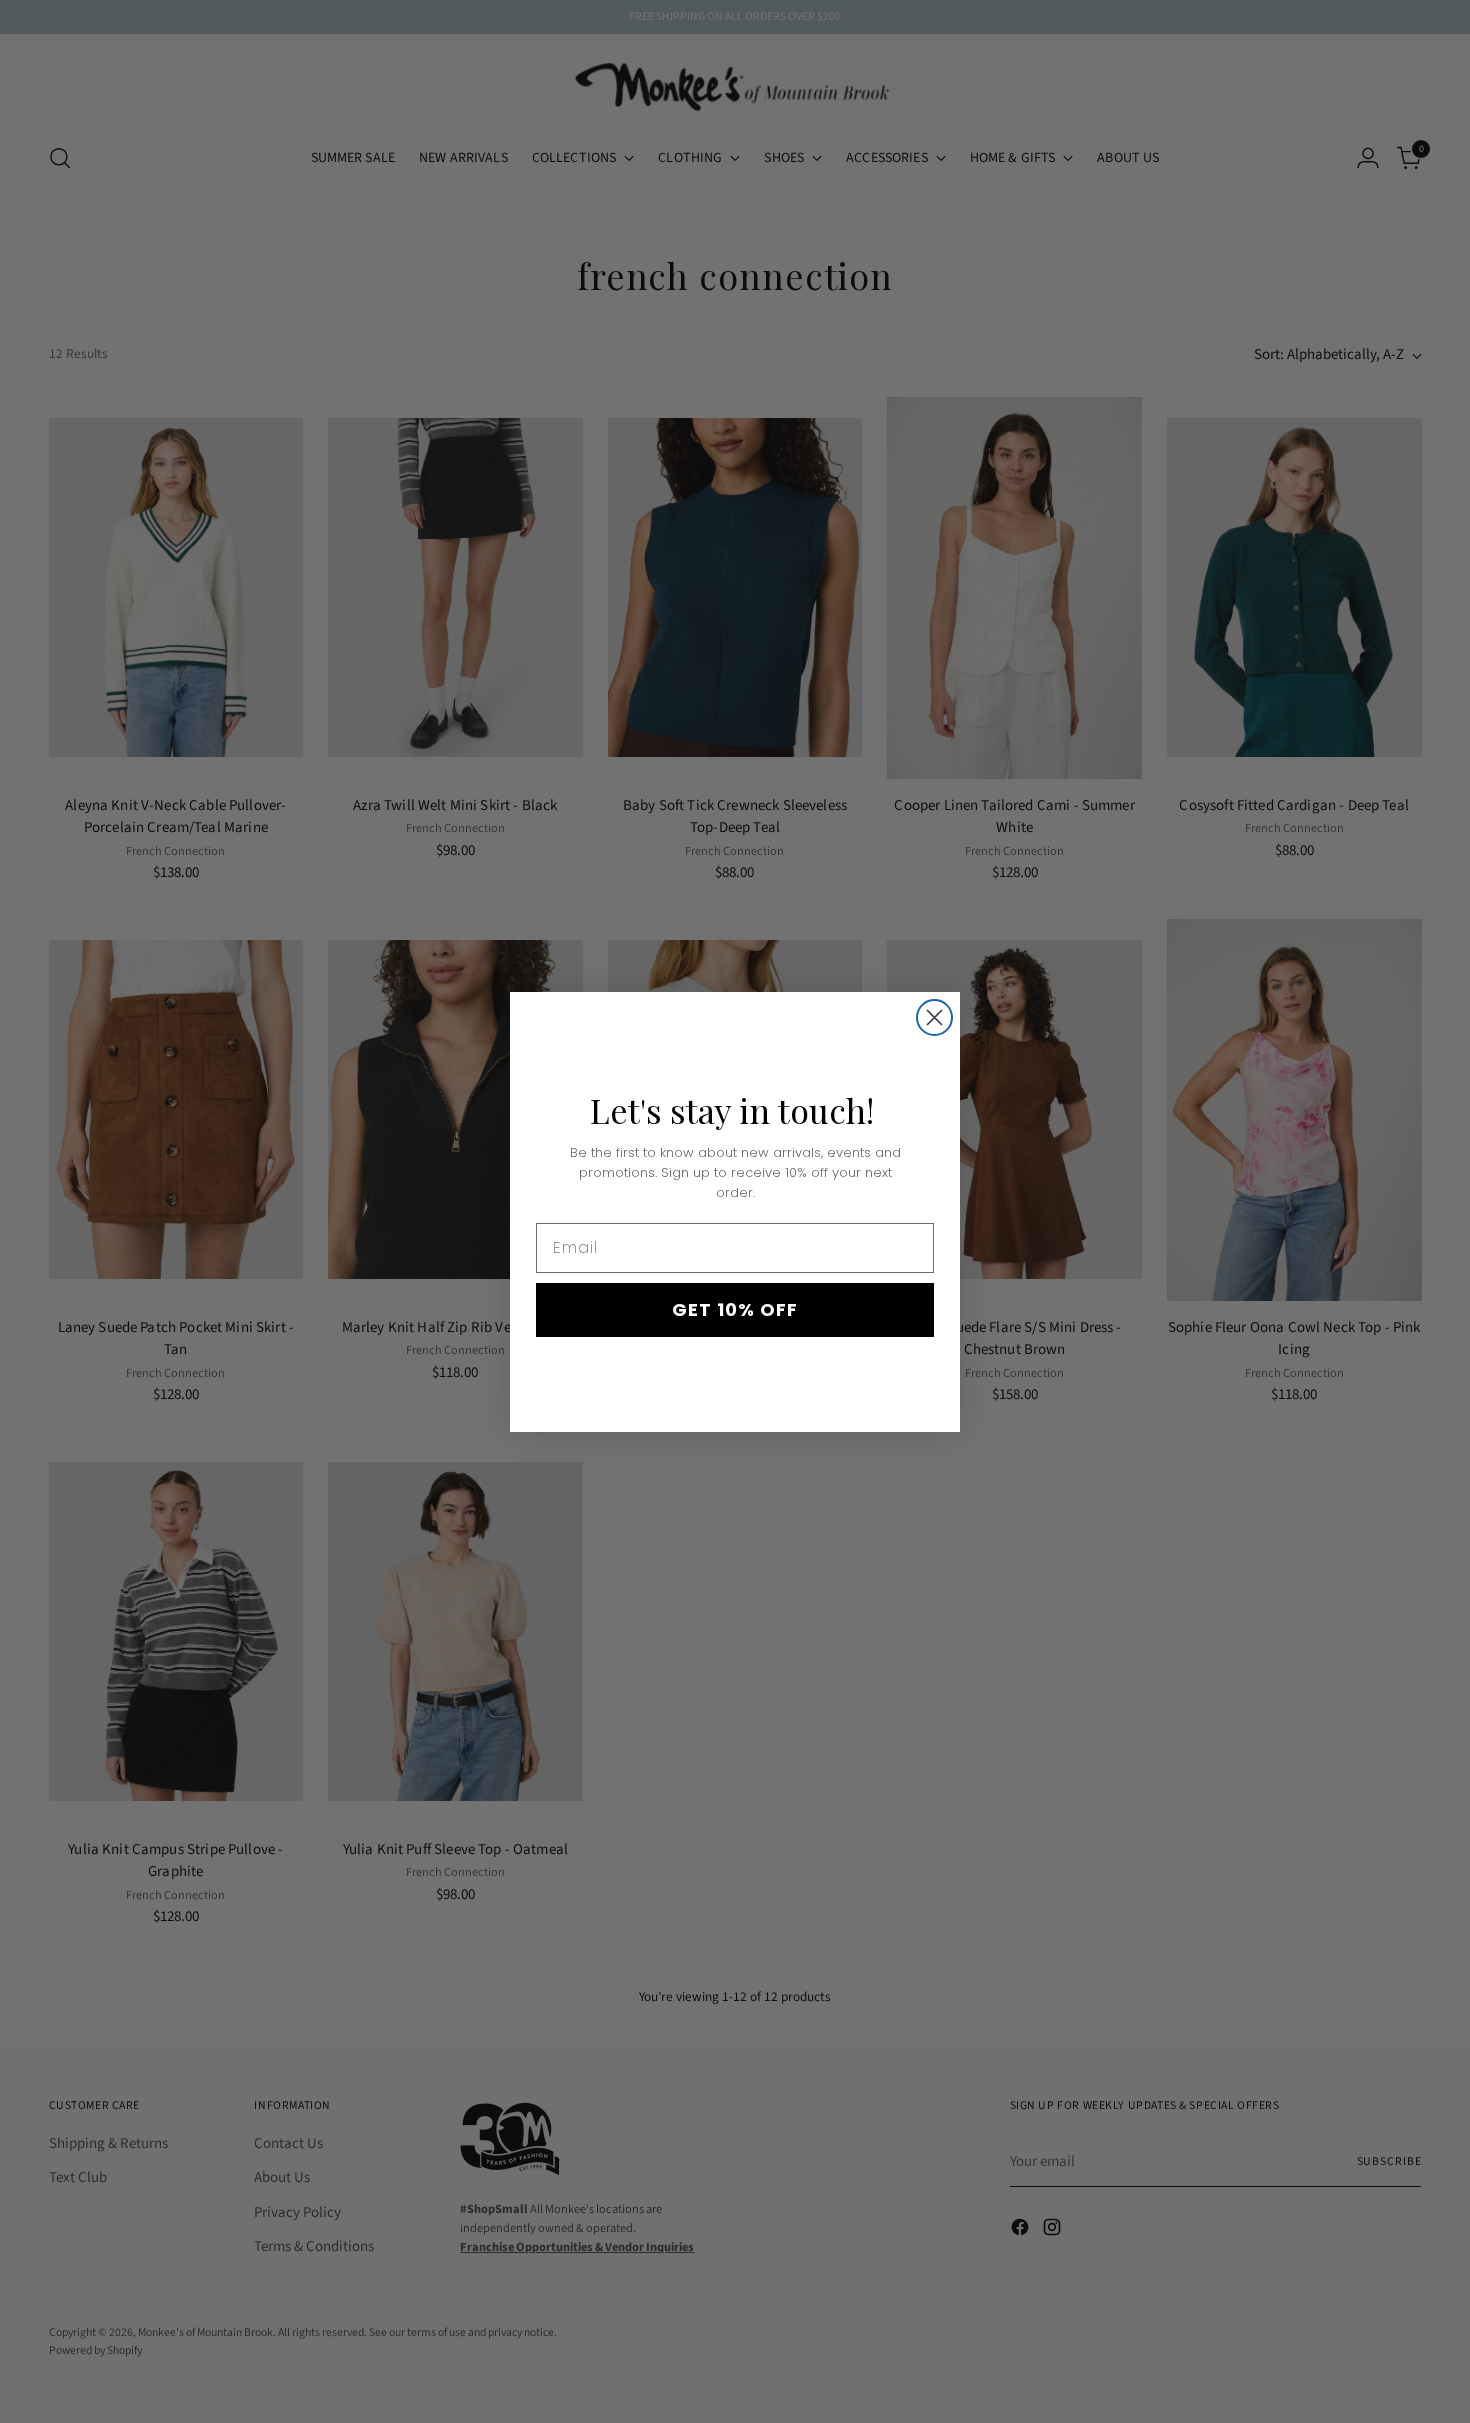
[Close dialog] (934, 1017)
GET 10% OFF (735, 1309)
